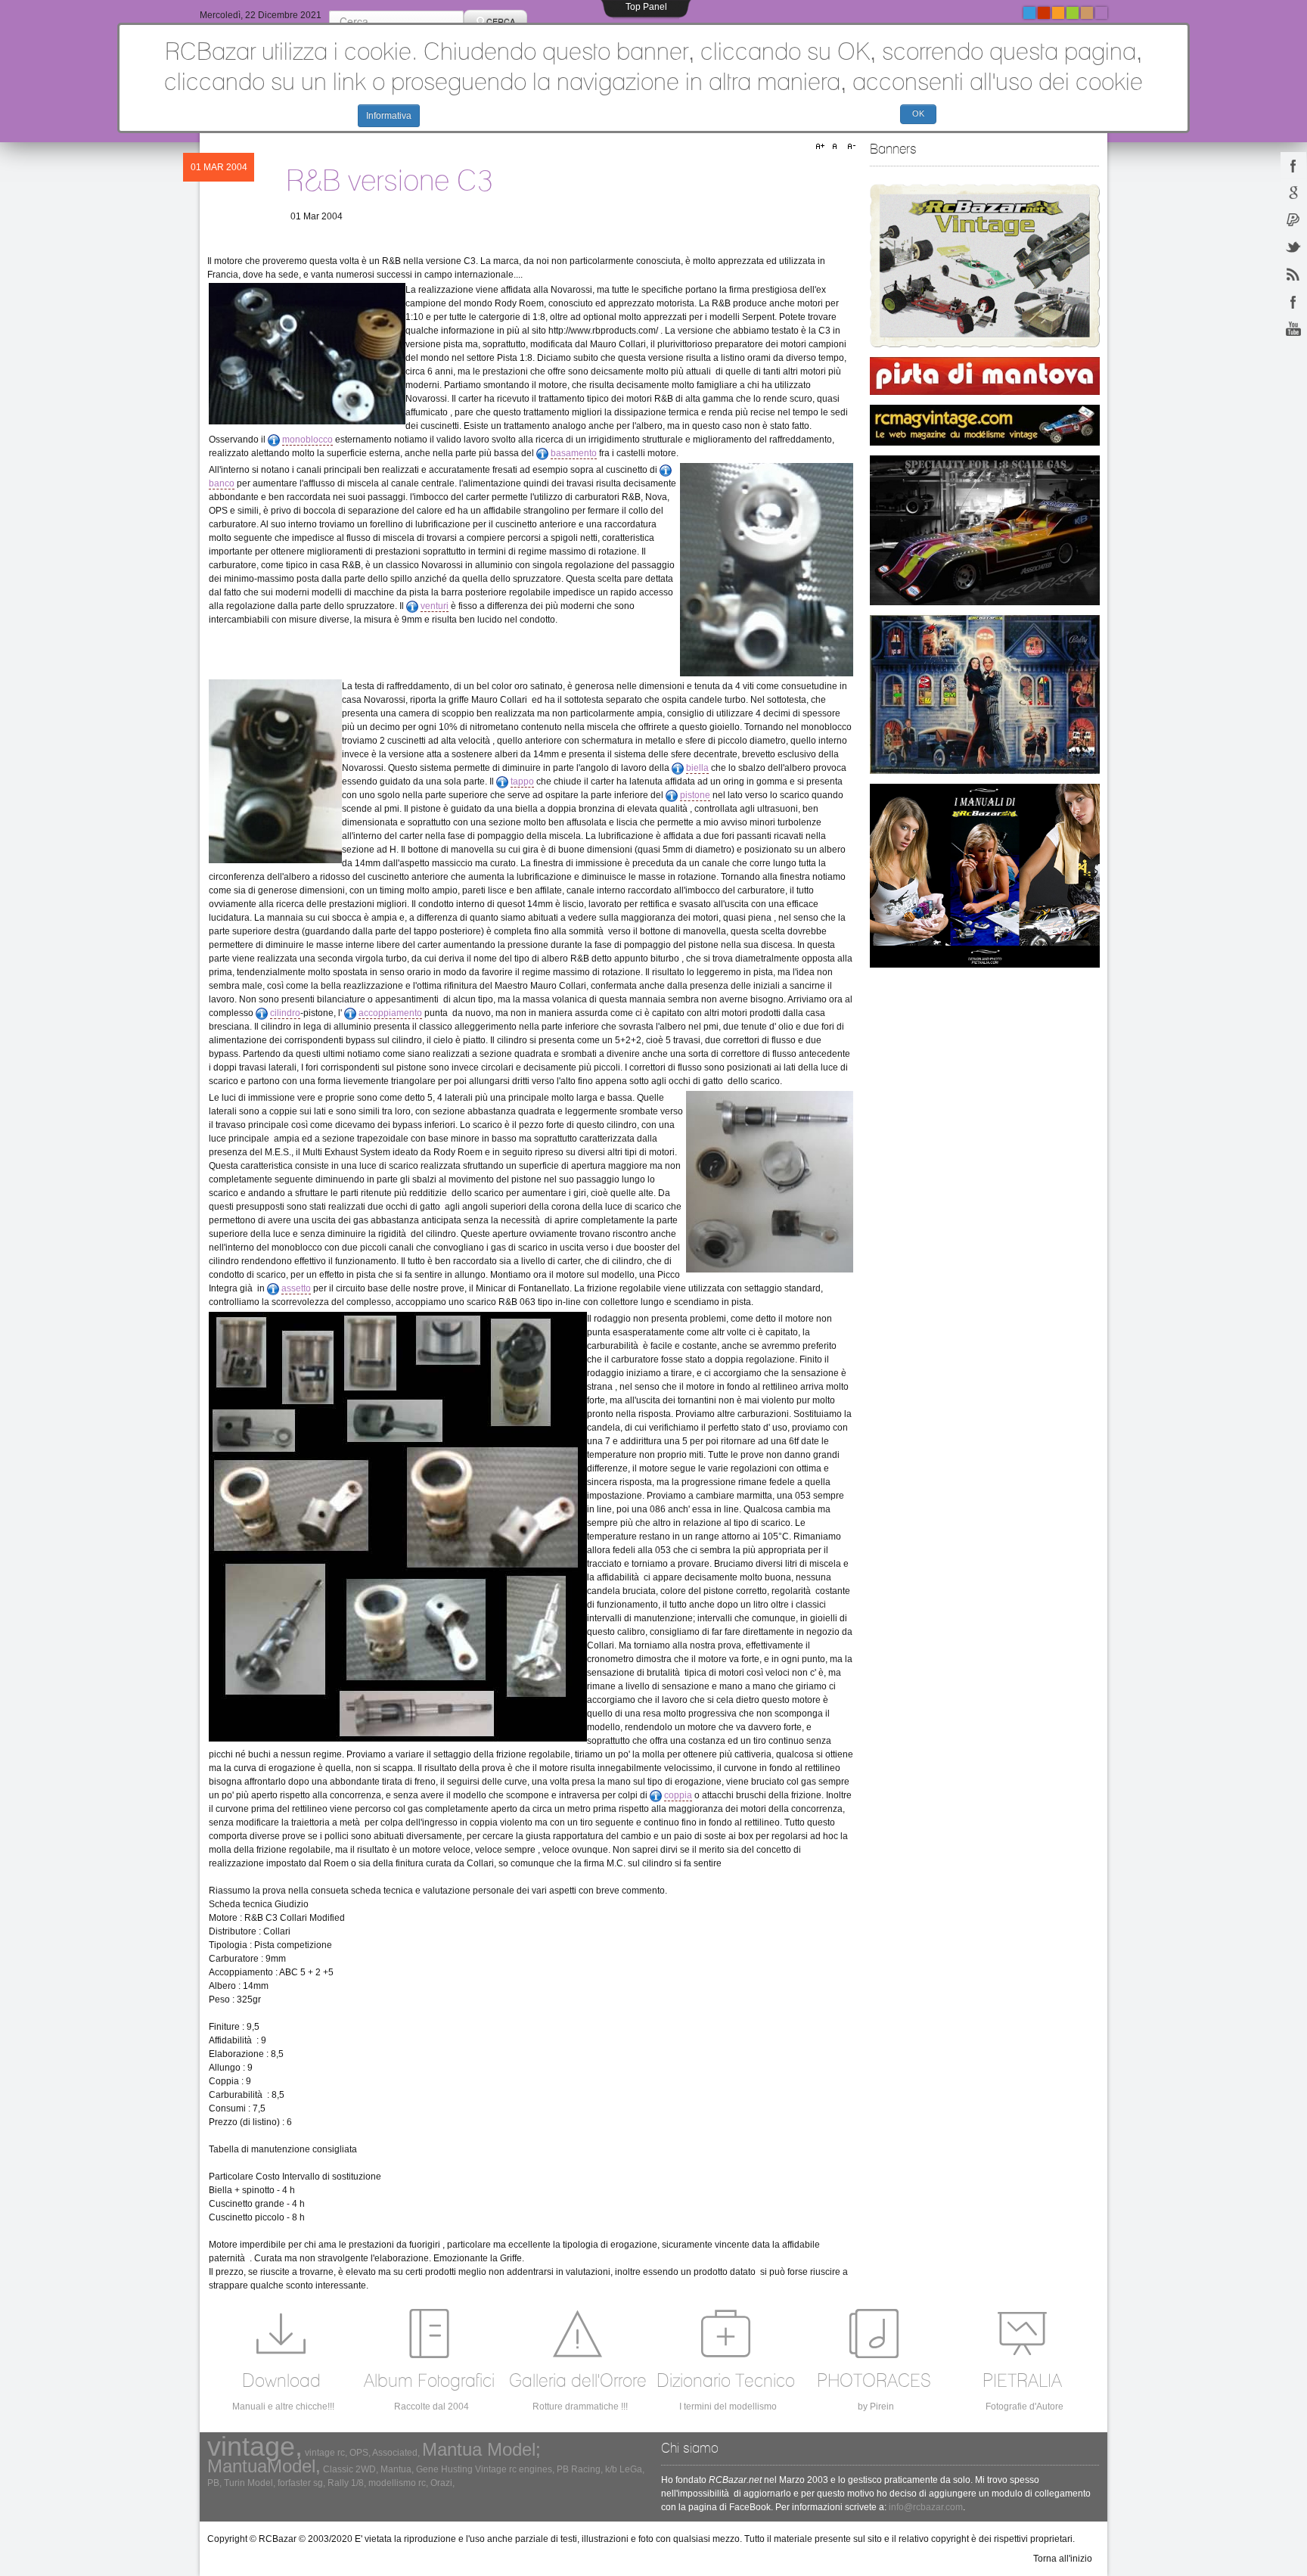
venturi (435, 606)
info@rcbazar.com (926, 2507)
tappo (522, 782)
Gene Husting (444, 2469)
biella (697, 768)
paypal (1293, 219)
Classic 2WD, (351, 2469)
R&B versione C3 (389, 180)
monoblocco (307, 440)
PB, (214, 2483)
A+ (822, 147)
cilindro (285, 1013)
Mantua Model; (481, 2449)
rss (1293, 274)
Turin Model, (250, 2483)
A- (849, 147)
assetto (296, 1288)
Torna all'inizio (1063, 2559)
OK (918, 113)
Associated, (396, 2453)
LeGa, (632, 2469)
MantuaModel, (264, 2466)
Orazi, (442, 2483)
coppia (678, 1795)
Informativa (389, 116)
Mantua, (397, 2469)
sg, (319, 2483)
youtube (1293, 328)
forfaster (294, 2483)
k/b (611, 2469)
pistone (695, 795)
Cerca (501, 21)
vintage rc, (326, 2453)
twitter (1293, 247)
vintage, (255, 2446)
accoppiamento (390, 1013)
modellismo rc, (398, 2483)
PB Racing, (580, 2469)
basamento (574, 453)
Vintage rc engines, (515, 2469)
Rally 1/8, (347, 2483)
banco (222, 483)
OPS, (360, 2453)
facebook (1293, 165)
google (1293, 192)
